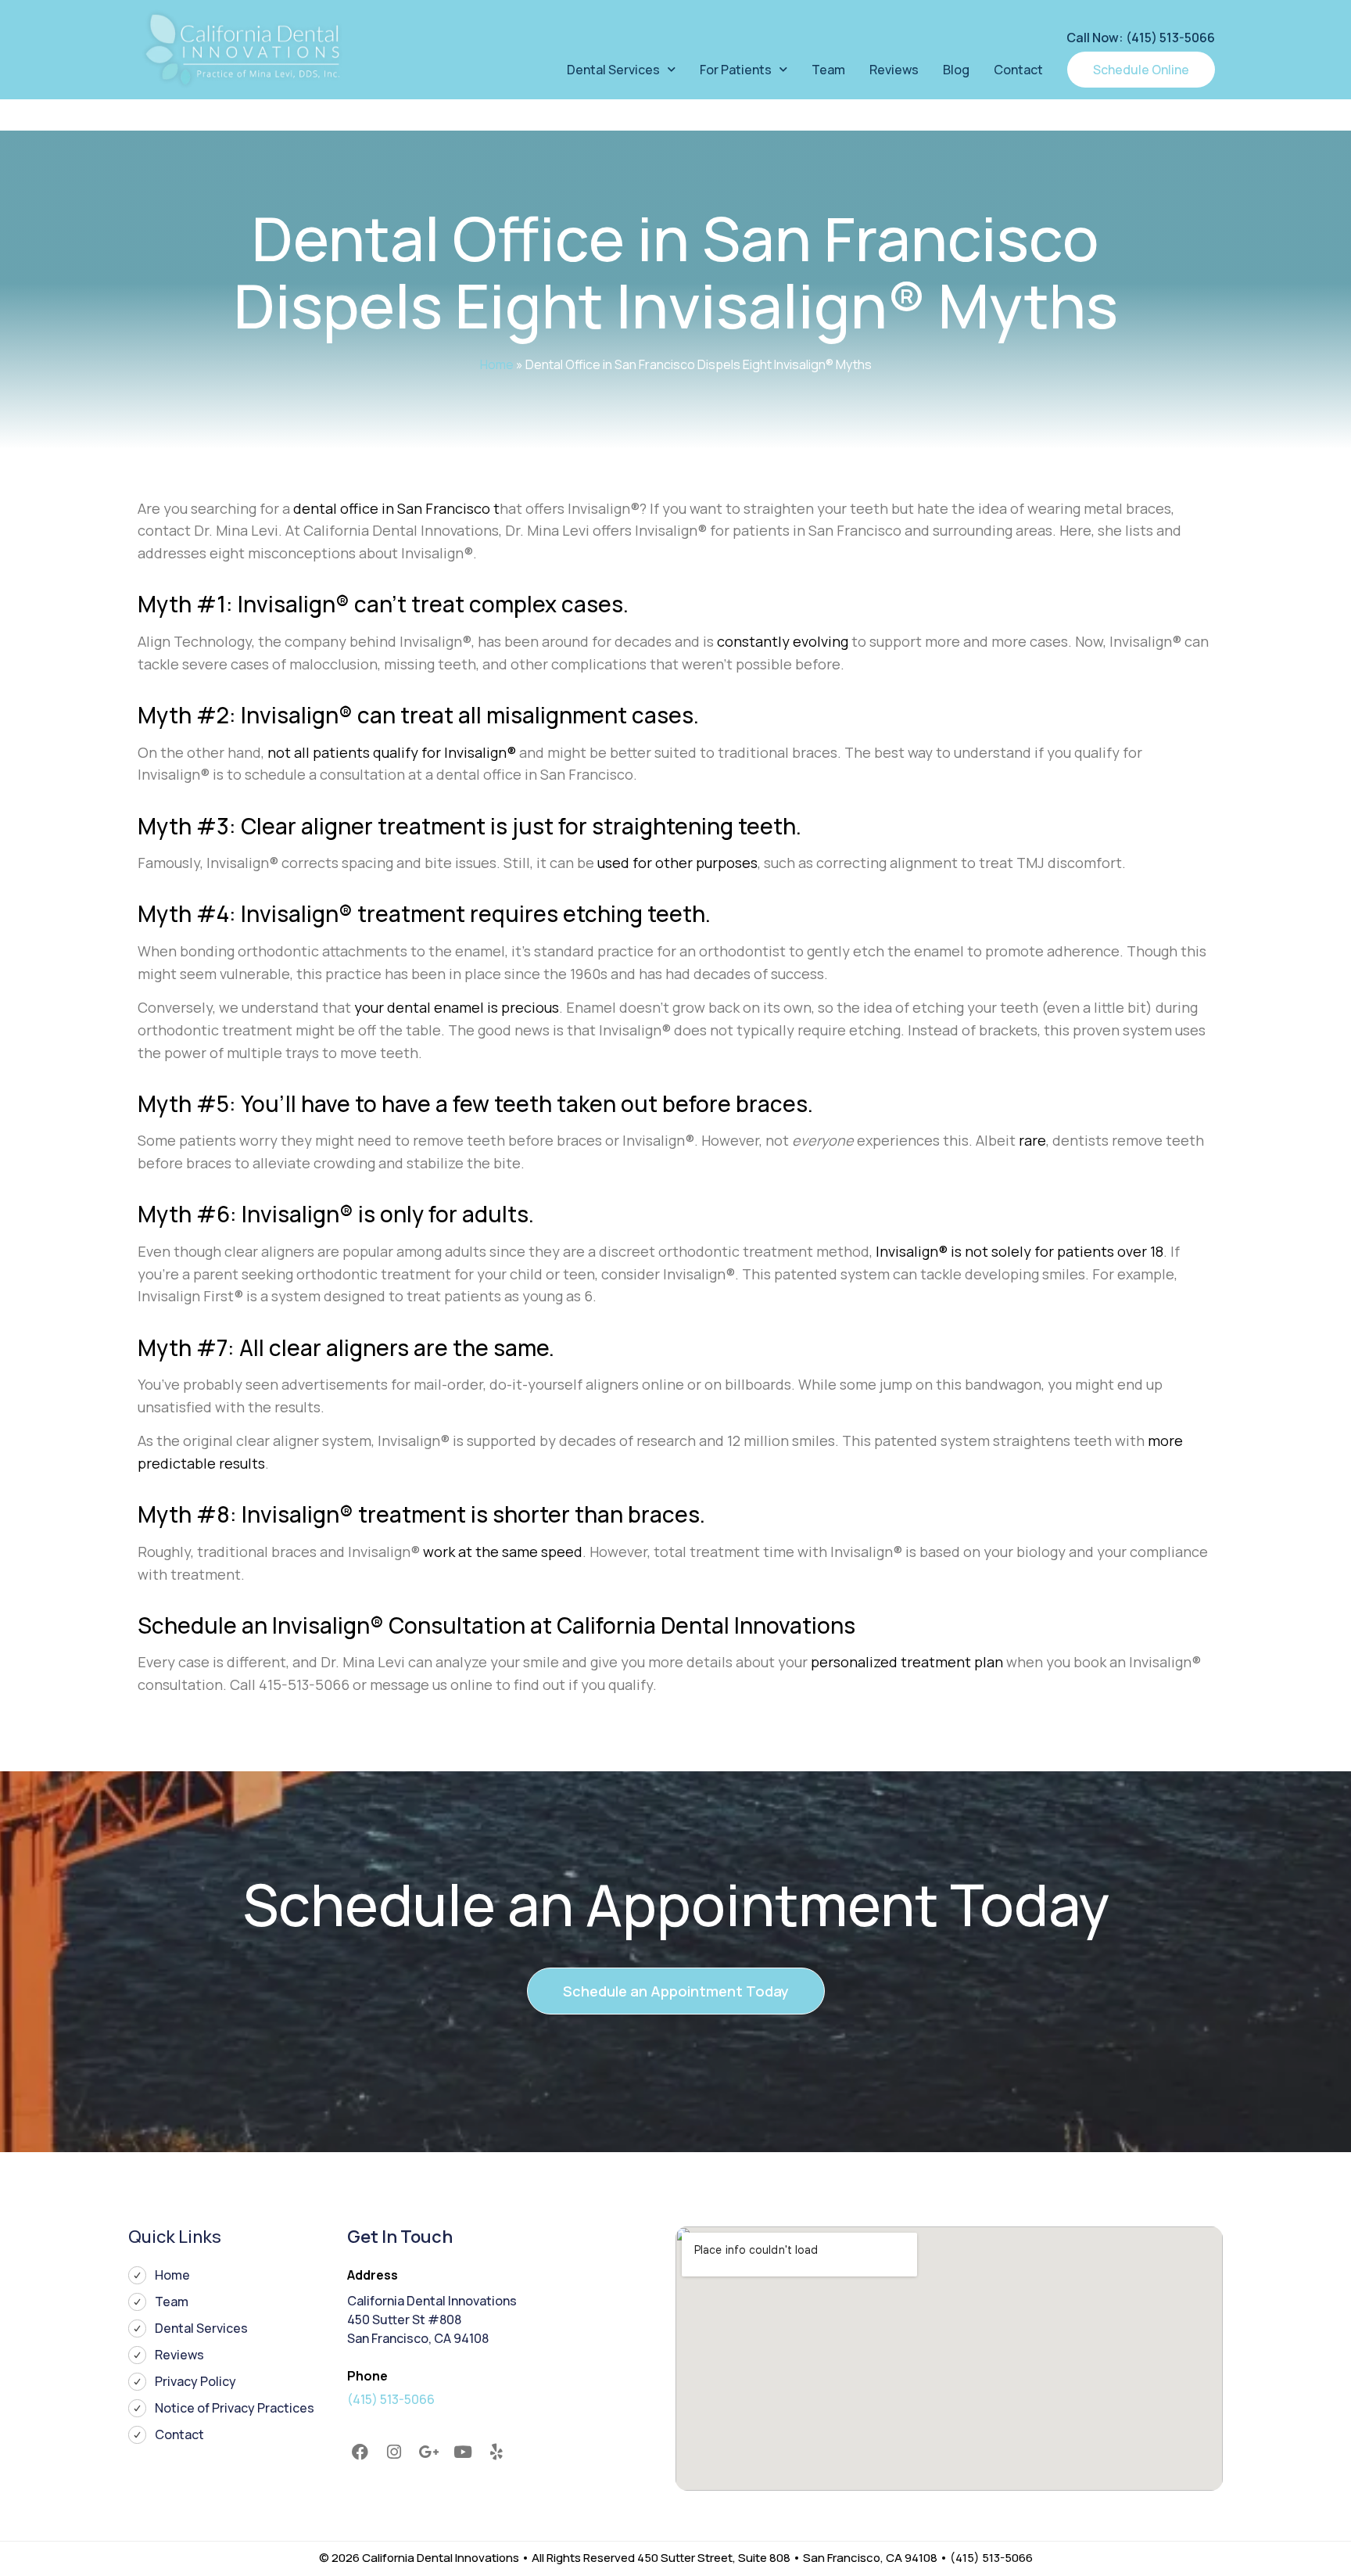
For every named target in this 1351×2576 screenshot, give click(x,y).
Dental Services (613, 70)
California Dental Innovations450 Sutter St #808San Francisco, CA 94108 (432, 2319)
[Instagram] (395, 2452)
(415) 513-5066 (391, 2399)
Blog (956, 70)
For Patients (736, 70)
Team (828, 70)
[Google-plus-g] (428, 2452)
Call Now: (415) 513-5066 (1141, 38)
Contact (1018, 70)
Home (497, 364)
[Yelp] (496, 2452)
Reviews (894, 70)
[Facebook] (360, 2452)
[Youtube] (463, 2452)
